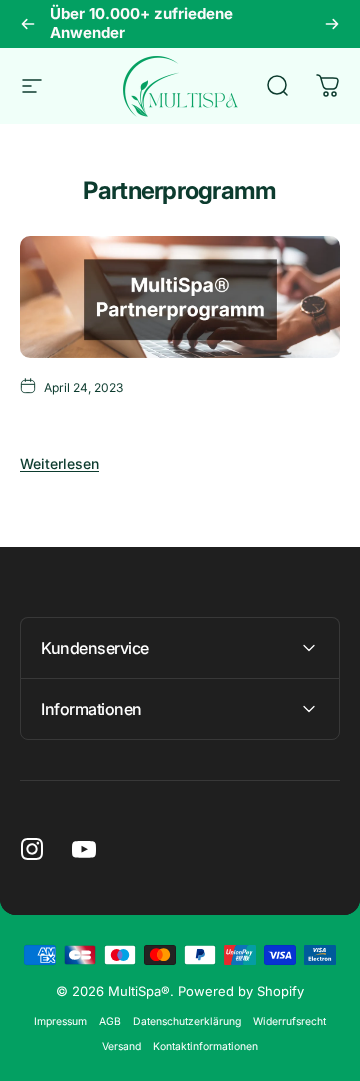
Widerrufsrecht (289, 1021)
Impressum (60, 1021)
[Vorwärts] (332, 24)
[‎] (180, 296)
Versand (121, 1046)
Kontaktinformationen (205, 1046)
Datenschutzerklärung (187, 1021)
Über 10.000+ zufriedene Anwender (141, 23)
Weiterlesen (59, 463)
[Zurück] (28, 24)
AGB (110, 1021)
